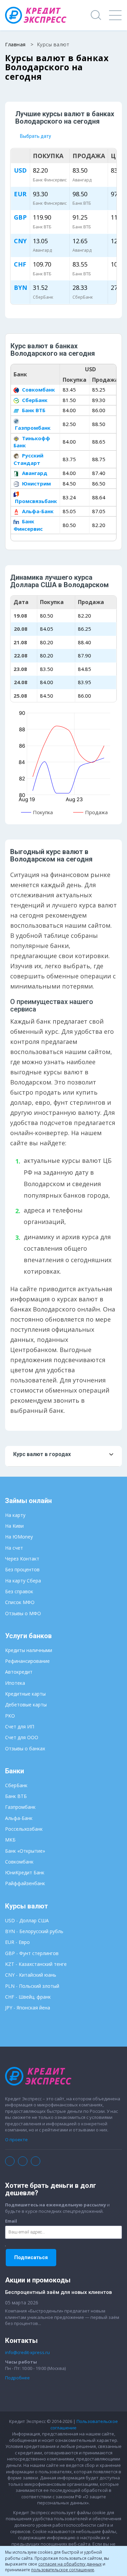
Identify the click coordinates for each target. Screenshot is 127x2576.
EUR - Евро (17, 1942)
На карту (15, 1515)
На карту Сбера (23, 1581)
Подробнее (17, 2378)
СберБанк (34, 400)
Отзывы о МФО (23, 1613)
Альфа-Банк (37, 511)
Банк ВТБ (33, 410)
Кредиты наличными (29, 1650)
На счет (14, 1548)
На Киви (14, 1526)
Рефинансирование (27, 1661)
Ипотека (15, 1683)
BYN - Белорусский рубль (34, 1931)
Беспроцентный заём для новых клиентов (58, 2292)
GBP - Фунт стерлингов (32, 1953)
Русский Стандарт (28, 459)
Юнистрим (36, 483)
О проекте (16, 2140)
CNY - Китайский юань (31, 1975)
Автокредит (19, 1672)
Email (11, 2221)
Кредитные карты (25, 1694)
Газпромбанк (32, 428)
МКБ (10, 1840)
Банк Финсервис (28, 525)
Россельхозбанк (24, 1829)
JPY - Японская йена (28, 2008)
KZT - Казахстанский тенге (36, 1964)
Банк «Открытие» (25, 1851)
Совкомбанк (38, 390)
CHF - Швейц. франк (28, 1997)
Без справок (19, 1591)
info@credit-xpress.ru (27, 2352)
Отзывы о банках (25, 1748)
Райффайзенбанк (25, 1883)
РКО (10, 1716)
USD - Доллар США (27, 1920)
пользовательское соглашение (63, 2570)
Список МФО (20, 1602)
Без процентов (22, 1569)
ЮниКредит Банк (25, 1872)
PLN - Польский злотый (32, 1986)
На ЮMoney (19, 1537)
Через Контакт (22, 1559)
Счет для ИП (20, 1727)
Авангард (34, 473)
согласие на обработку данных (70, 2564)
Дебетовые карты (26, 1705)
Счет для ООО (22, 1737)
